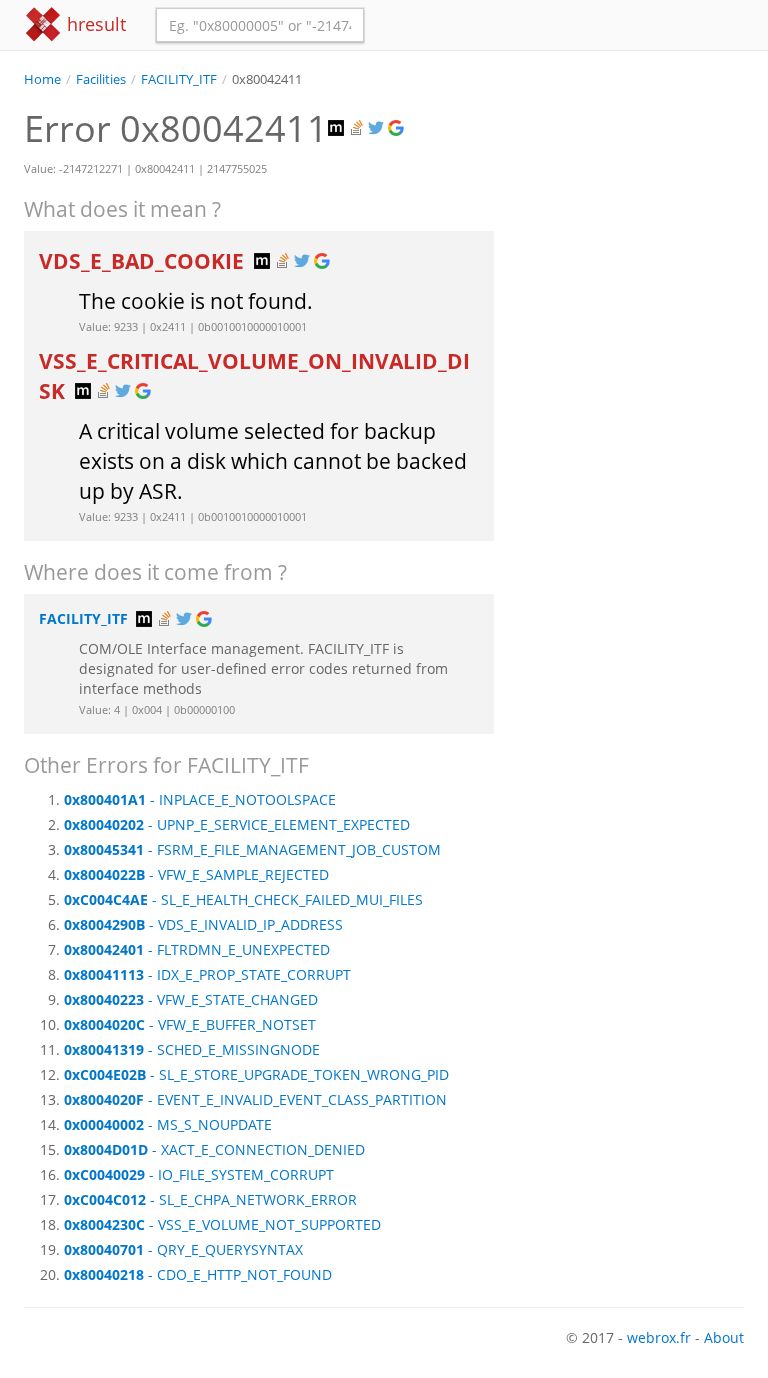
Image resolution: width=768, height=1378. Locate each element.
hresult (94, 24)
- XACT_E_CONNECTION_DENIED (214, 1149)
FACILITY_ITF (179, 79)
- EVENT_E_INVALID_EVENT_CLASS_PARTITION (255, 1099)
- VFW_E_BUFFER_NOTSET (190, 1024)
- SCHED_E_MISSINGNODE (192, 1049)
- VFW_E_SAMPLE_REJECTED (196, 874)
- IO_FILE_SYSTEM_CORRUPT (199, 1174)
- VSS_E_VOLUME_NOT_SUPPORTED (222, 1224)
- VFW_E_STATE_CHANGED (191, 999)
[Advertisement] (634, 189)
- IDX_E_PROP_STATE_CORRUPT (207, 974)
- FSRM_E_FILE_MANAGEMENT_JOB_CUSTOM (252, 849)
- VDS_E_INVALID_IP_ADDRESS (203, 924)
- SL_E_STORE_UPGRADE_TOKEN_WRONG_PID (256, 1074)
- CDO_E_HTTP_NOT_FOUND (198, 1274)
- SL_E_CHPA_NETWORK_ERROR (210, 1199)
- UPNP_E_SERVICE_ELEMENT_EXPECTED (237, 824)
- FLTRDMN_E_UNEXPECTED (197, 949)
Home (42, 79)
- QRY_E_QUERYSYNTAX (183, 1249)
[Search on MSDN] (338, 128)
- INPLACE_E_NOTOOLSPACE (200, 799)
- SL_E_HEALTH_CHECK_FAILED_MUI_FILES (243, 899)
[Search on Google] (398, 128)
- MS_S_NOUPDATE (168, 1124)
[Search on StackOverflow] (358, 128)
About (724, 1337)
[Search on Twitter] (378, 128)
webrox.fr (659, 1337)
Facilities (101, 79)
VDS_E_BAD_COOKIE (144, 261)
